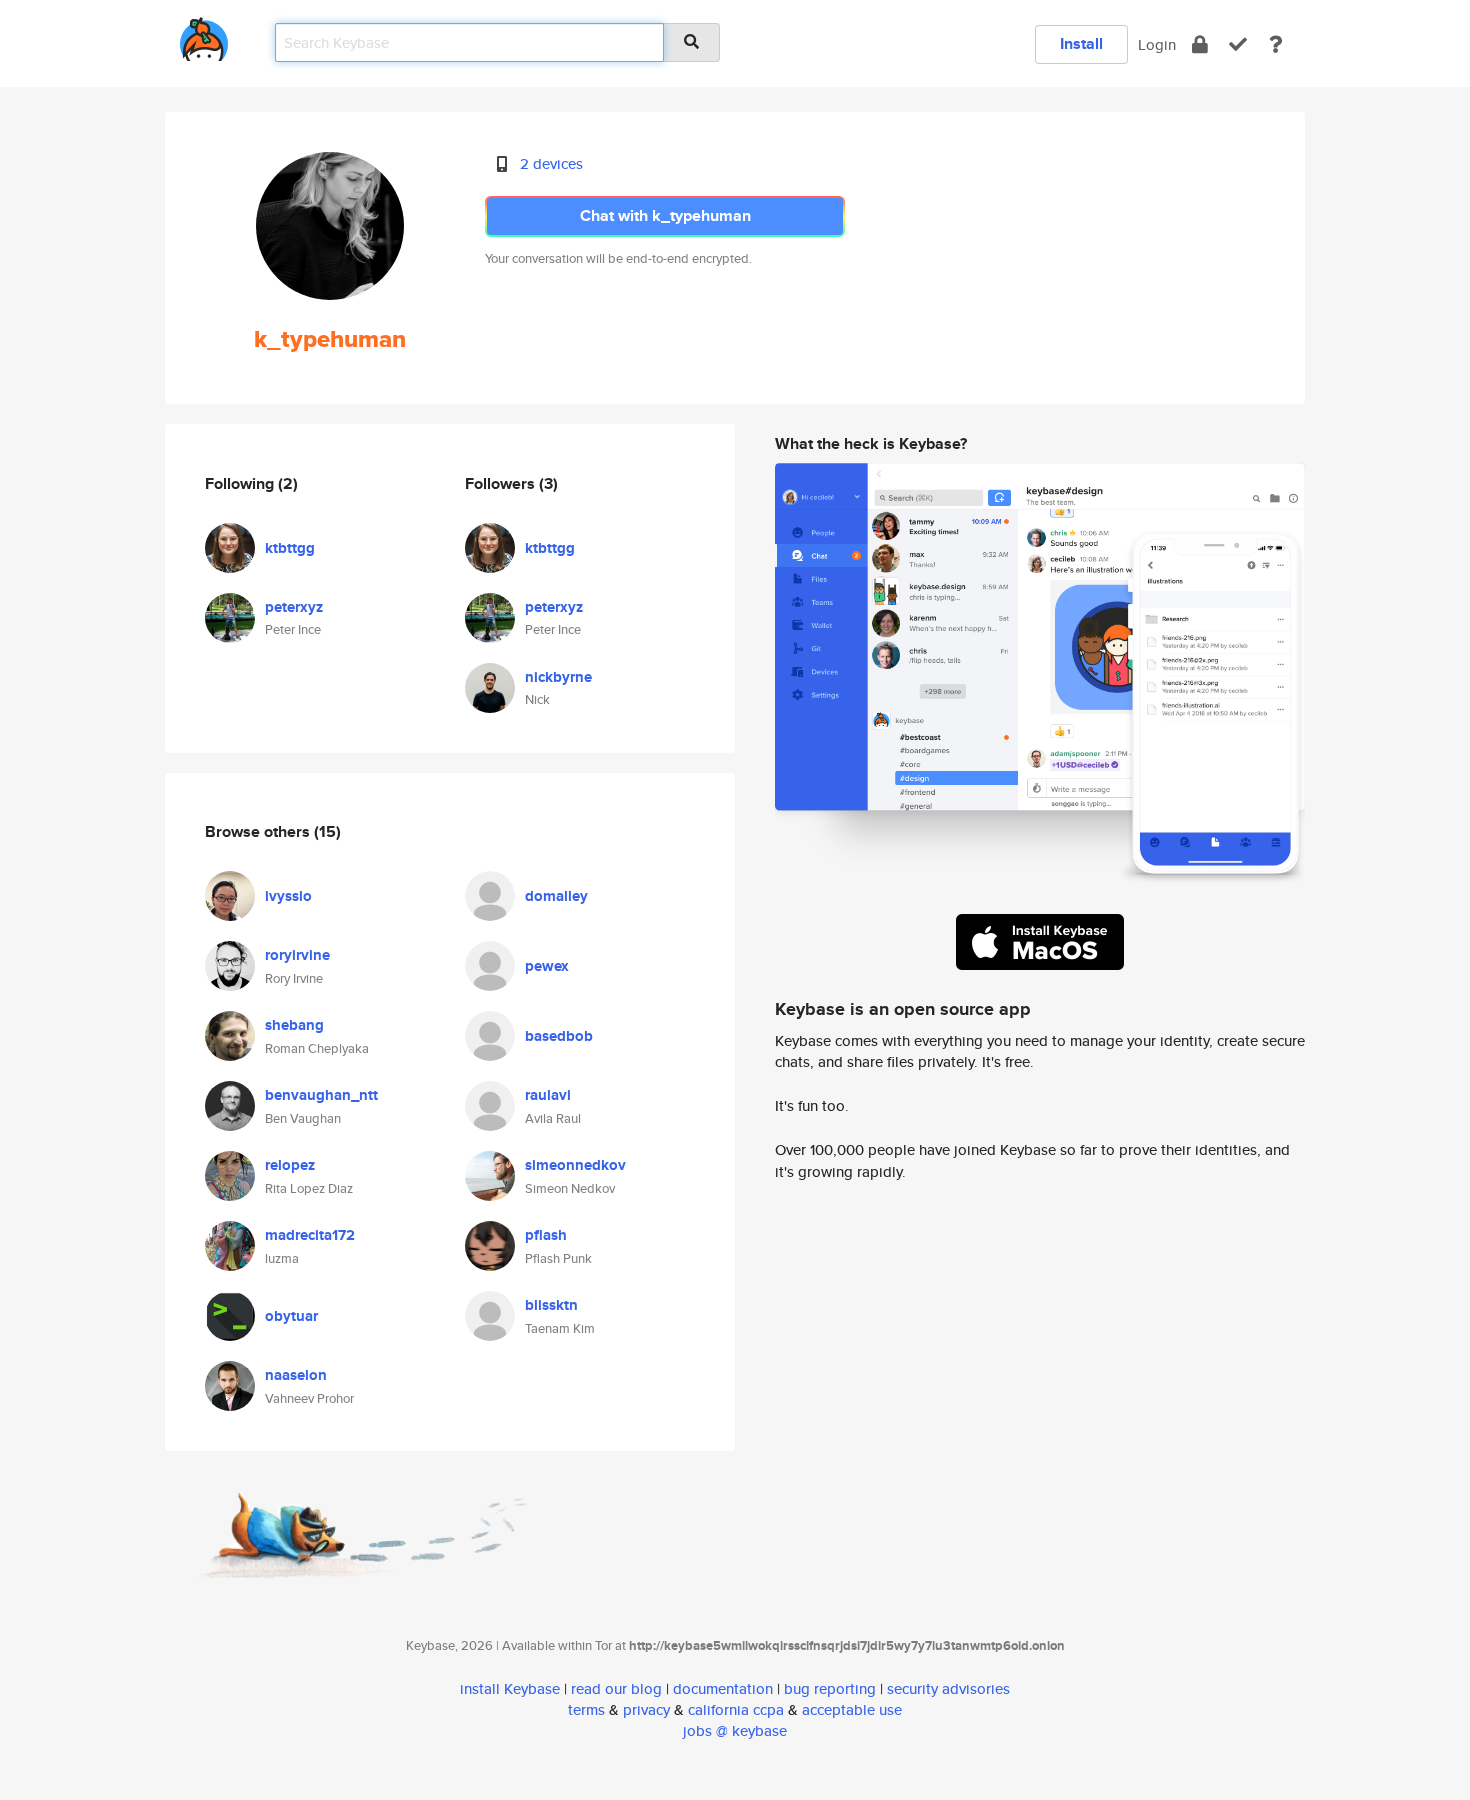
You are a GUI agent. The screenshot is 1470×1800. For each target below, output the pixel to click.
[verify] (1238, 44)
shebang (294, 1025)
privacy (646, 1709)
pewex (547, 966)
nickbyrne (558, 677)
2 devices (551, 163)
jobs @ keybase (735, 1730)
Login (1157, 44)
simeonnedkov (575, 1165)
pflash (546, 1235)
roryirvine (297, 955)
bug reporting (830, 1688)
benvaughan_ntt (321, 1095)
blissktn (551, 1305)
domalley (556, 896)
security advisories (948, 1688)
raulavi (548, 1095)
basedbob (559, 1036)
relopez (290, 1165)
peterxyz (294, 607)
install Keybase (510, 1688)
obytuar (291, 1316)
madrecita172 (310, 1235)
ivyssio (288, 896)
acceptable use (852, 1709)
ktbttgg (290, 548)
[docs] (1276, 44)
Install (1081, 43)
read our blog (616, 1688)
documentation (723, 1688)
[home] (204, 35)
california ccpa (736, 1709)
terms (586, 1709)
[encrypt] (1200, 44)
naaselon (296, 1375)
